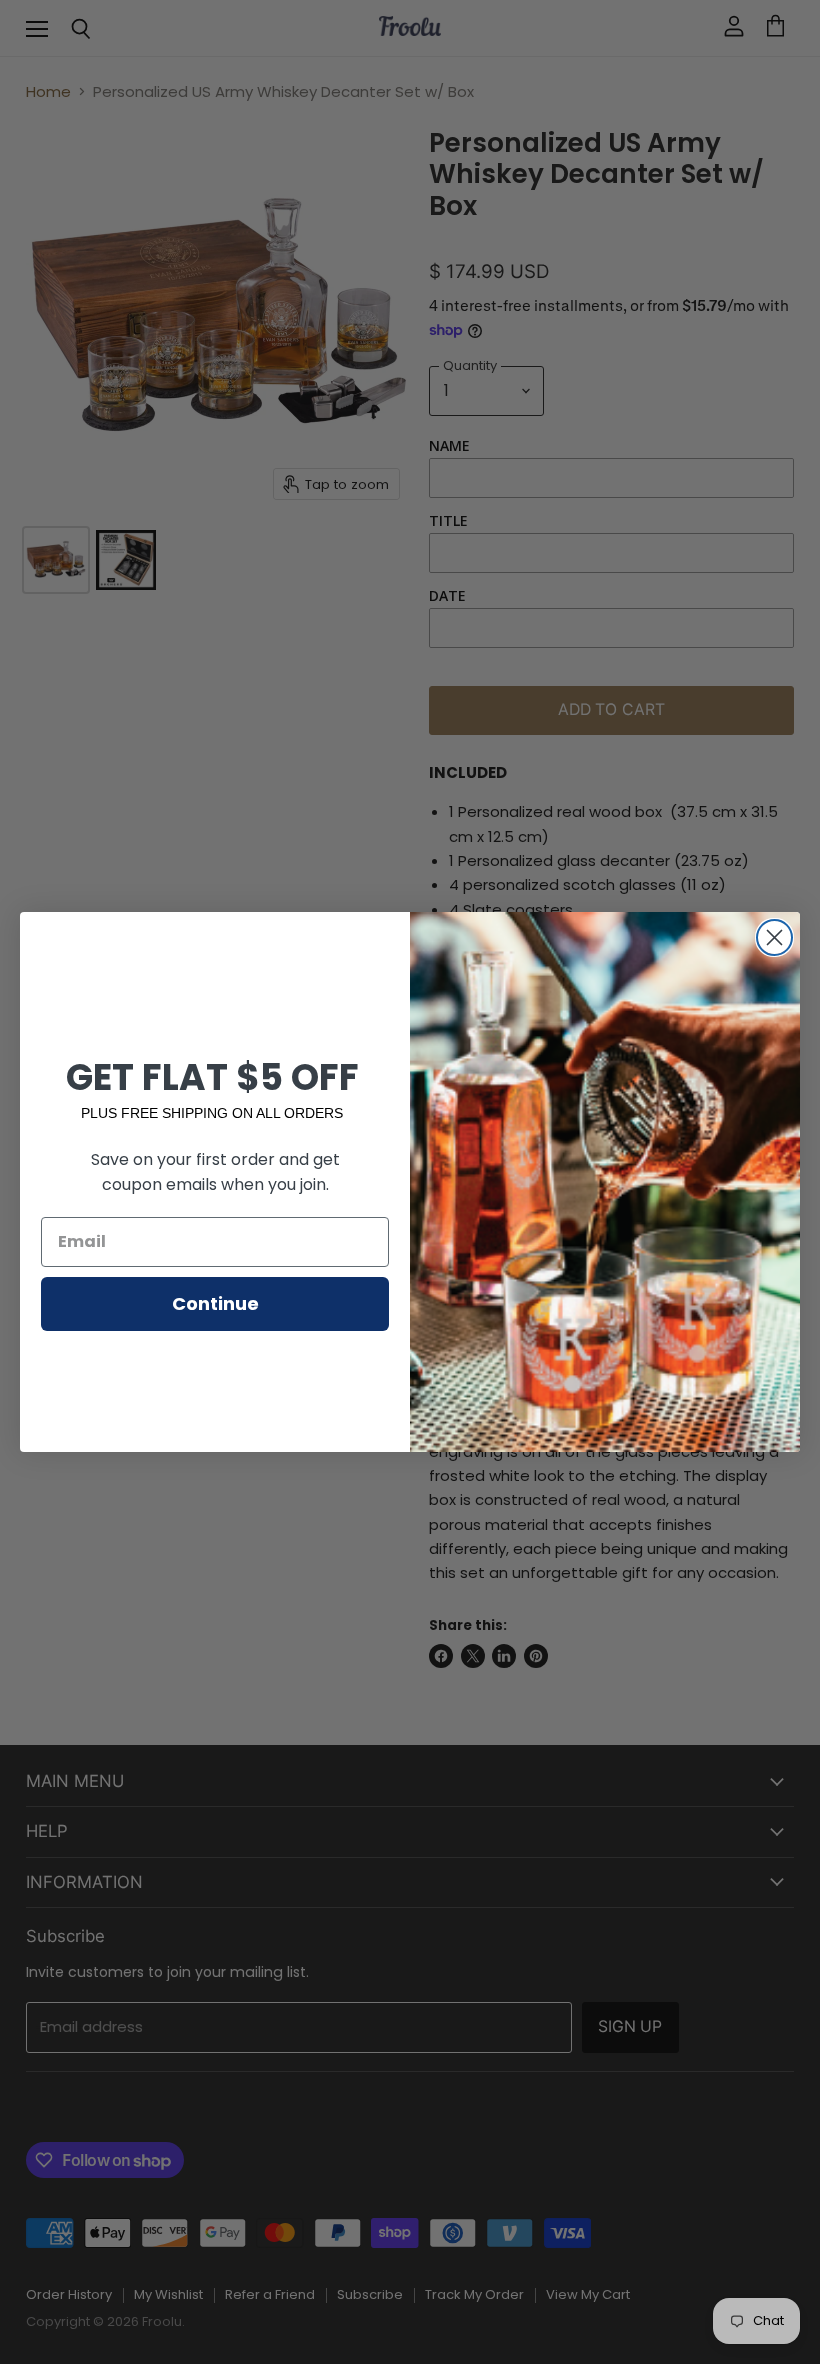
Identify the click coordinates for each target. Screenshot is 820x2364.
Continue (215, 1303)
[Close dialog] (774, 937)
